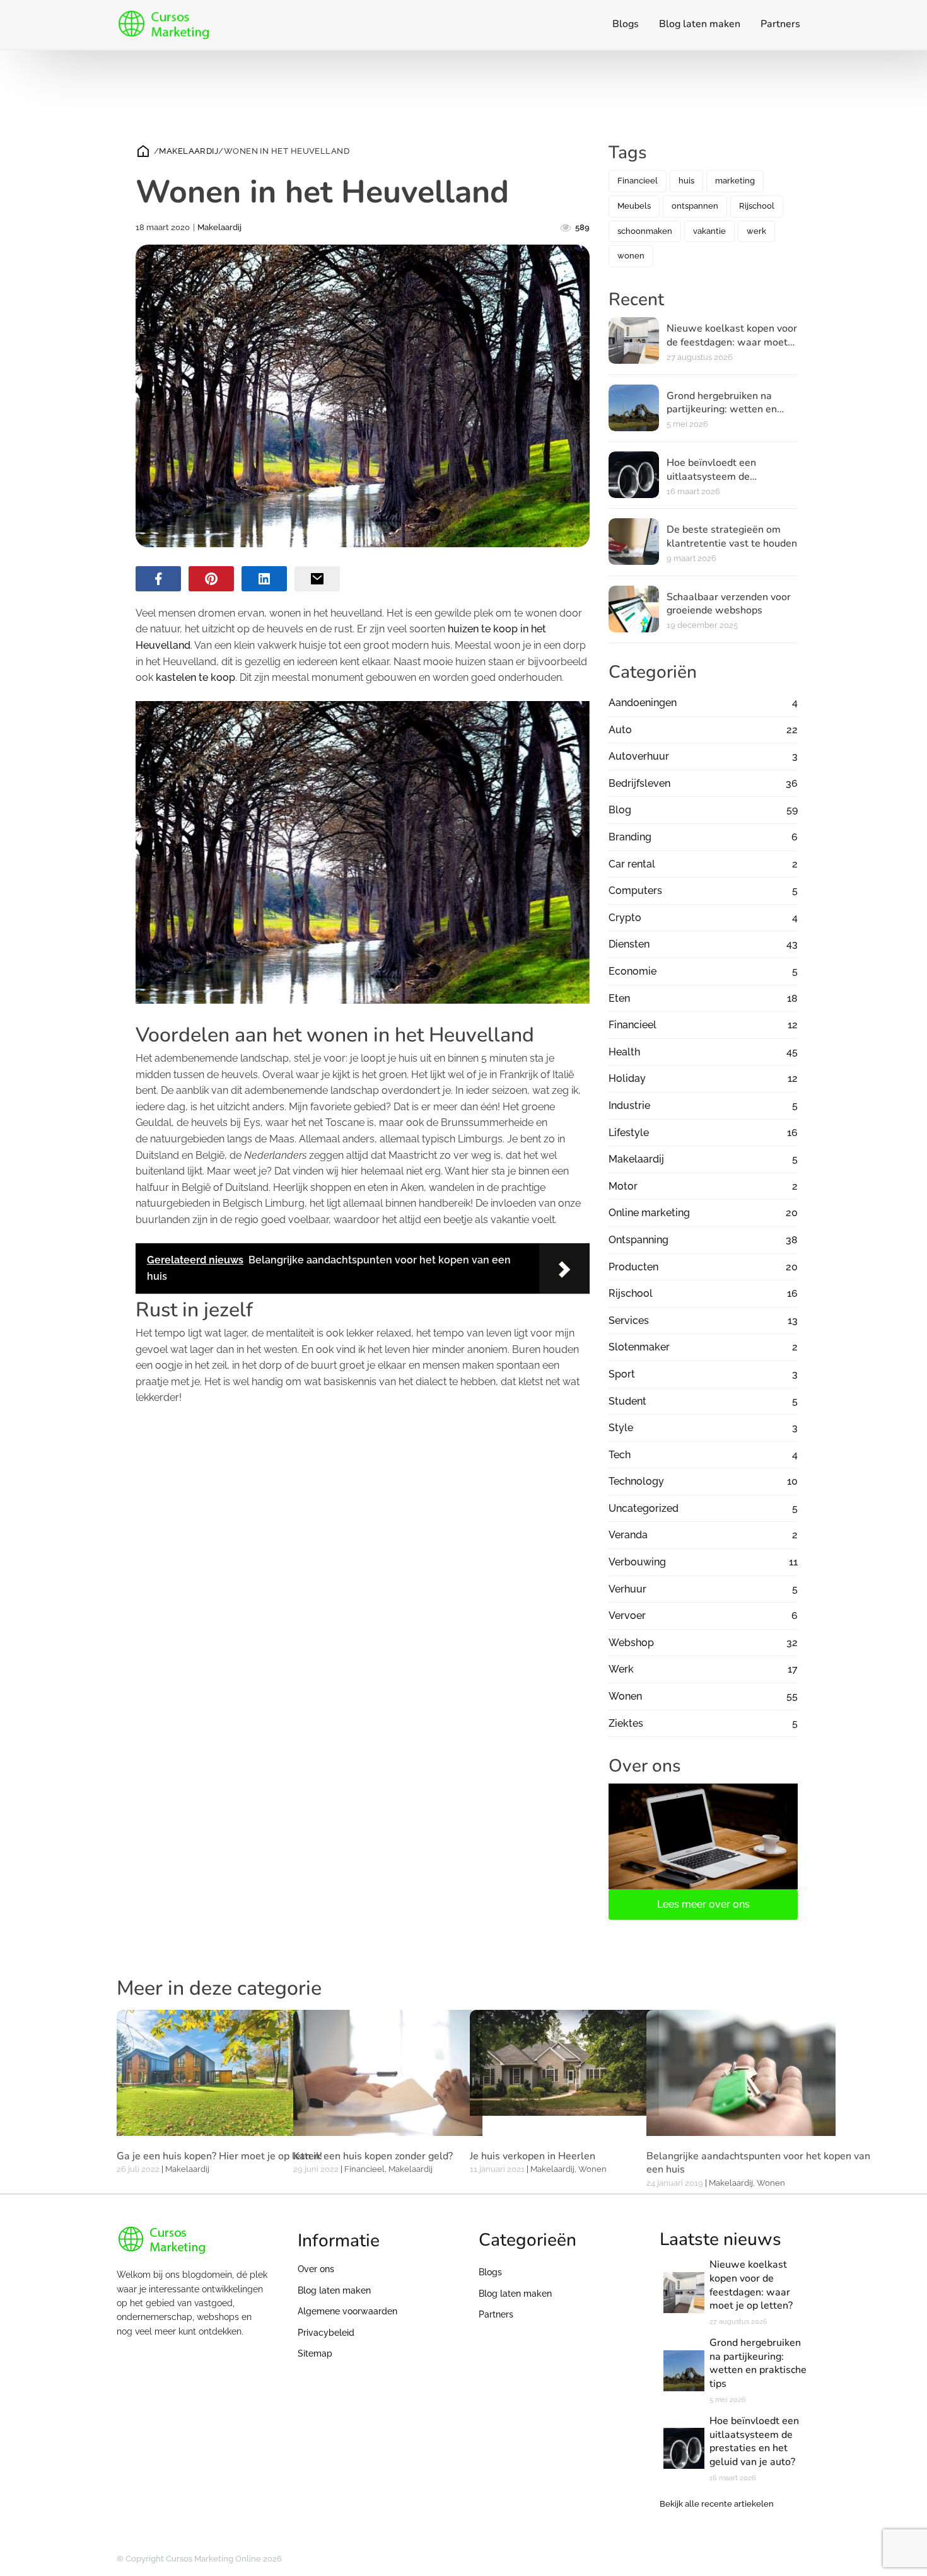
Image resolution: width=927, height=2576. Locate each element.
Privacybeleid (326, 2333)
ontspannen (695, 206)
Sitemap (315, 2353)
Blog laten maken (700, 24)
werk (756, 231)
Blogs (626, 24)
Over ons (316, 2269)
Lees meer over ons (703, 1904)
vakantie (709, 231)
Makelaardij (189, 151)
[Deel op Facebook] (158, 579)
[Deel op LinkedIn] (264, 579)
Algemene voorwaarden (347, 2311)
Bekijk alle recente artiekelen (717, 2504)
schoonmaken (645, 231)
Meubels (634, 206)
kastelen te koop (195, 677)
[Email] (317, 579)
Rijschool (757, 206)
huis (686, 181)
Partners (780, 24)
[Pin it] (211, 579)
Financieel (638, 181)
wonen (631, 256)
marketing (735, 181)
